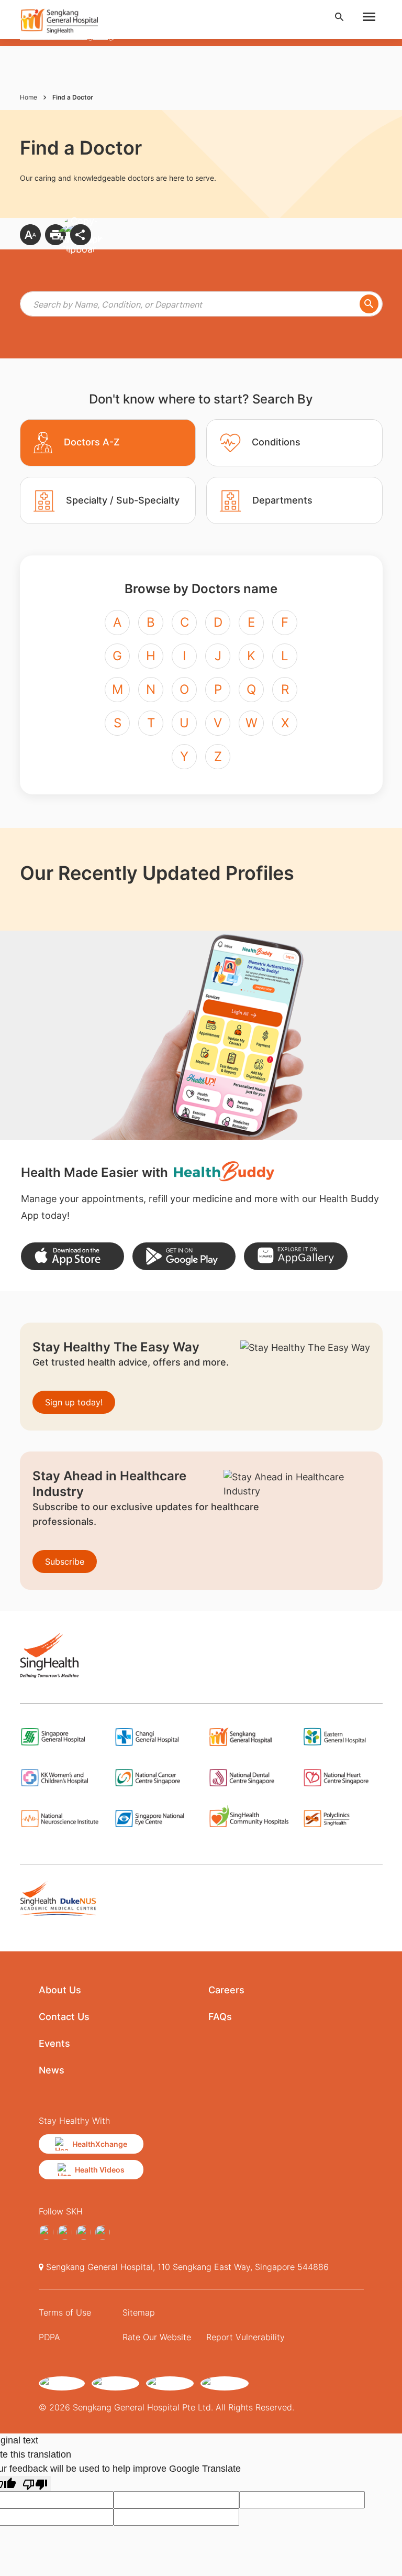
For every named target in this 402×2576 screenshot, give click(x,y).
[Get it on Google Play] (184, 1256)
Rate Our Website (157, 2337)
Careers (226, 1990)
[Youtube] (103, 2232)
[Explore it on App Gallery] (295, 1256)
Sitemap (139, 2312)
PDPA (49, 2337)
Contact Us (64, 2017)
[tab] (108, 443)
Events (54, 2043)
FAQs (220, 2017)
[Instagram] (65, 2232)
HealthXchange (100, 2144)
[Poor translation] (35, 2484)
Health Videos (100, 2170)
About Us (60, 1990)
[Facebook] (46, 2232)
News (52, 2070)
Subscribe (65, 1562)
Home (29, 97)
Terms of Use (65, 2312)
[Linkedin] (84, 2232)
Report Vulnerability (245, 2337)
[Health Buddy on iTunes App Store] (72, 1256)
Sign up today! (74, 1402)
